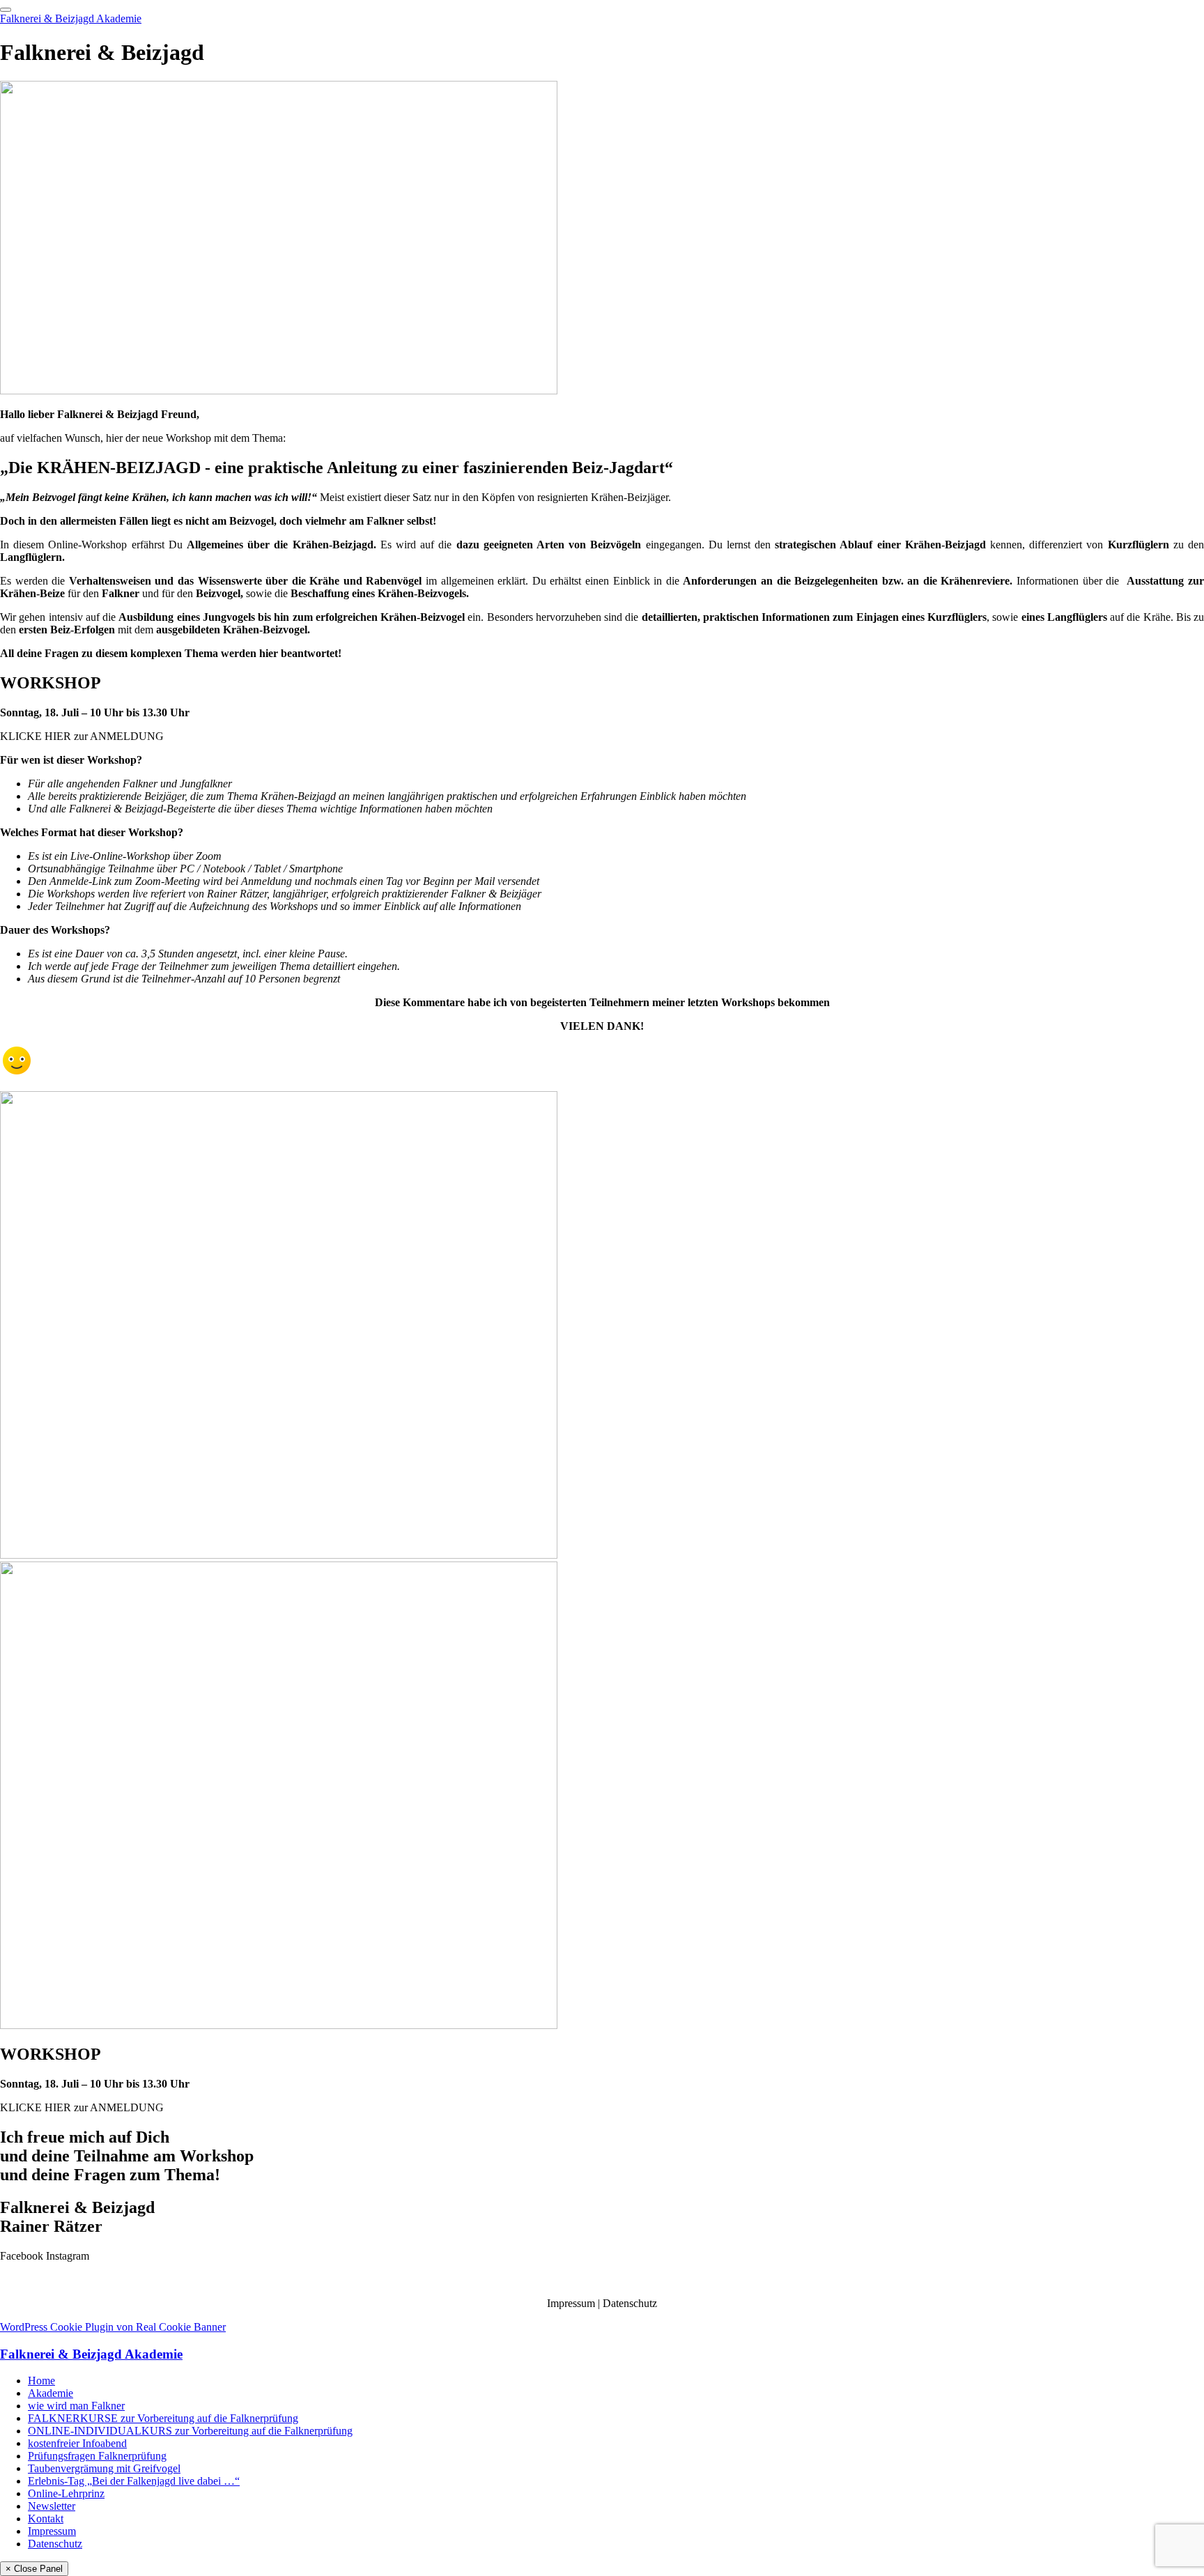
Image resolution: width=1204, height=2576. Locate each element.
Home (41, 2381)
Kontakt (46, 2519)
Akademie (51, 2393)
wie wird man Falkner (76, 2406)
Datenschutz (630, 2303)
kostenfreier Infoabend (77, 2443)
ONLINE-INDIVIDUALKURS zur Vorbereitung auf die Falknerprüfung (190, 2431)
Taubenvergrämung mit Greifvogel (104, 2468)
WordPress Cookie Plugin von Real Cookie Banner (113, 2327)
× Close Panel (34, 2569)
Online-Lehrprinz (66, 2493)
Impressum (571, 2303)
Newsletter (52, 2506)
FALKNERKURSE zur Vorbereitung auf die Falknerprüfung (163, 2418)
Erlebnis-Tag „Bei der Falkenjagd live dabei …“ (134, 2481)
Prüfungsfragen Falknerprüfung (97, 2456)
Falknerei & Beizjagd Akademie (71, 18)
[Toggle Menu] (6, 10)
